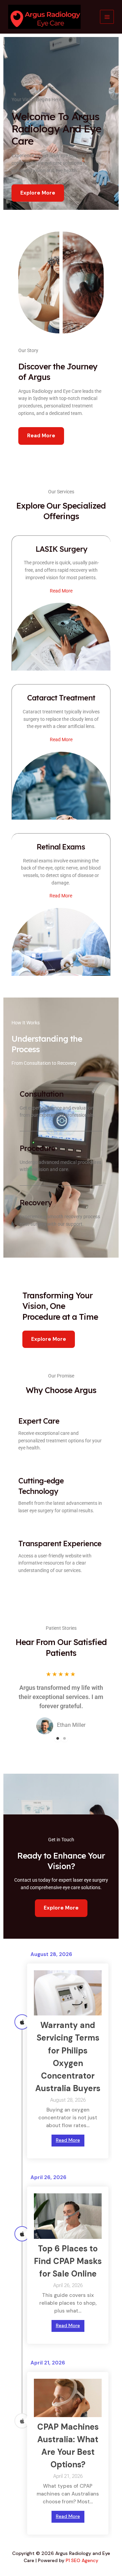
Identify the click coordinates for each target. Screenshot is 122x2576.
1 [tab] (58, 1738)
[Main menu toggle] (107, 17)
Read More (68, 2140)
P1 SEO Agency (82, 2560)
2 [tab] (64, 1738)
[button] (49, 1339)
